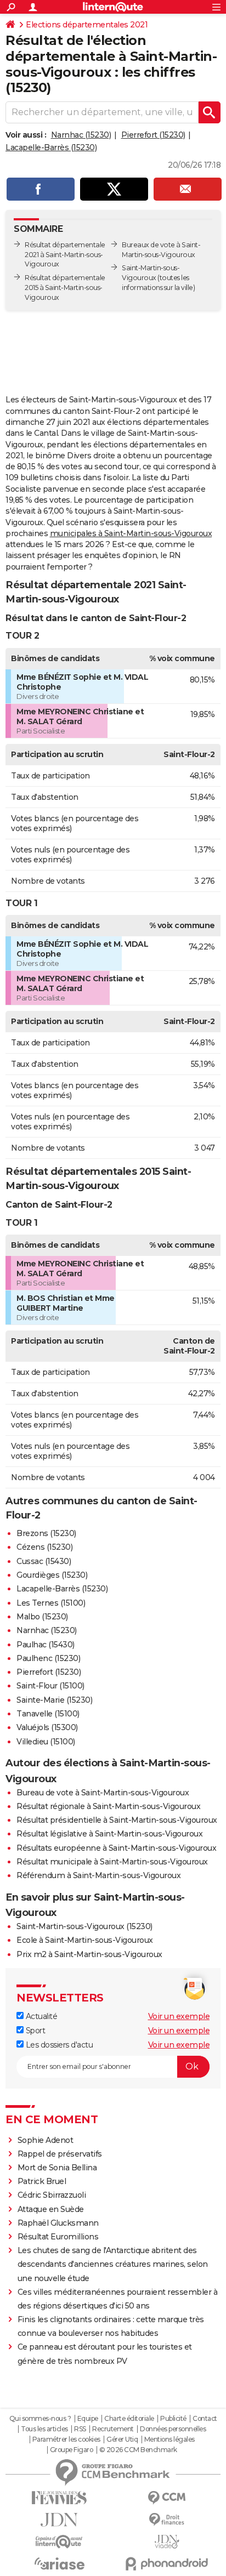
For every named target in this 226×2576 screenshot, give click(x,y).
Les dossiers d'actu (58, 2045)
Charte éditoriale (129, 2419)
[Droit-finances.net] (167, 2520)
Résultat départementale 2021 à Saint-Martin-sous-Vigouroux (65, 255)
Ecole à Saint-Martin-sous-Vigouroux (85, 1940)
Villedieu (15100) (46, 1742)
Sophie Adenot (46, 2140)
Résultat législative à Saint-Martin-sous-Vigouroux (109, 1834)
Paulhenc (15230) (48, 1658)
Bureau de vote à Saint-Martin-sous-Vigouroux (103, 1793)
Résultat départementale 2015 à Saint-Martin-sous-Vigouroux (65, 288)
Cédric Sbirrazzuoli (52, 2195)
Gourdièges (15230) (52, 1575)
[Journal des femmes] (59, 2498)
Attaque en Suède (51, 2209)
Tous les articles (44, 2429)
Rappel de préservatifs (60, 2154)
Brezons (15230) (46, 1533)
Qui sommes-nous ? (40, 2419)
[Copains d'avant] (59, 2542)
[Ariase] (59, 2563)
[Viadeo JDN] (167, 2542)
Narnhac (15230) (81, 135)
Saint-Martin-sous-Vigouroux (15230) (84, 1926)
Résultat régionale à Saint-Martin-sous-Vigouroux (108, 1806)
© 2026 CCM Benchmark (138, 2450)
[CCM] (167, 2498)
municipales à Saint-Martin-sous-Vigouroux (131, 533)
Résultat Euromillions (58, 2237)
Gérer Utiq (122, 2439)
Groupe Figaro (72, 2450)
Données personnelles (173, 2429)
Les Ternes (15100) (51, 1603)
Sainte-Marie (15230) (54, 1700)
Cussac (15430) (44, 1561)
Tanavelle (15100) (48, 1714)
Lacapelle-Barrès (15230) (51, 147)
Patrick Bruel (42, 2181)
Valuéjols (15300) (47, 1727)
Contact (205, 2419)
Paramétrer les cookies (66, 2439)
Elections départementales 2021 (87, 25)
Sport (34, 2031)
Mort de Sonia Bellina (57, 2168)
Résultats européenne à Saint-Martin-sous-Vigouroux (116, 1848)
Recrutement (113, 2429)
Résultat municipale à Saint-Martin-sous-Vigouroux (112, 1862)
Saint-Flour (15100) (50, 1686)
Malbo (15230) (42, 1617)
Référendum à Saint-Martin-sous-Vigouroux (98, 1875)
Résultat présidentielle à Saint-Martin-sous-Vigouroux (117, 1820)
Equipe (88, 2419)
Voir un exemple (179, 2016)
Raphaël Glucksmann (58, 2223)
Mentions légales (169, 2439)
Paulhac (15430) (46, 1645)
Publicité (173, 2419)
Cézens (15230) (44, 1547)
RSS (80, 2429)
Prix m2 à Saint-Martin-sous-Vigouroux (89, 1954)
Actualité (40, 2016)
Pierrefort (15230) (153, 135)
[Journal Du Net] (59, 2520)
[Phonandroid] (167, 2564)
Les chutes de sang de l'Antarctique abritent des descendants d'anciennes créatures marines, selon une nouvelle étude (113, 2264)
